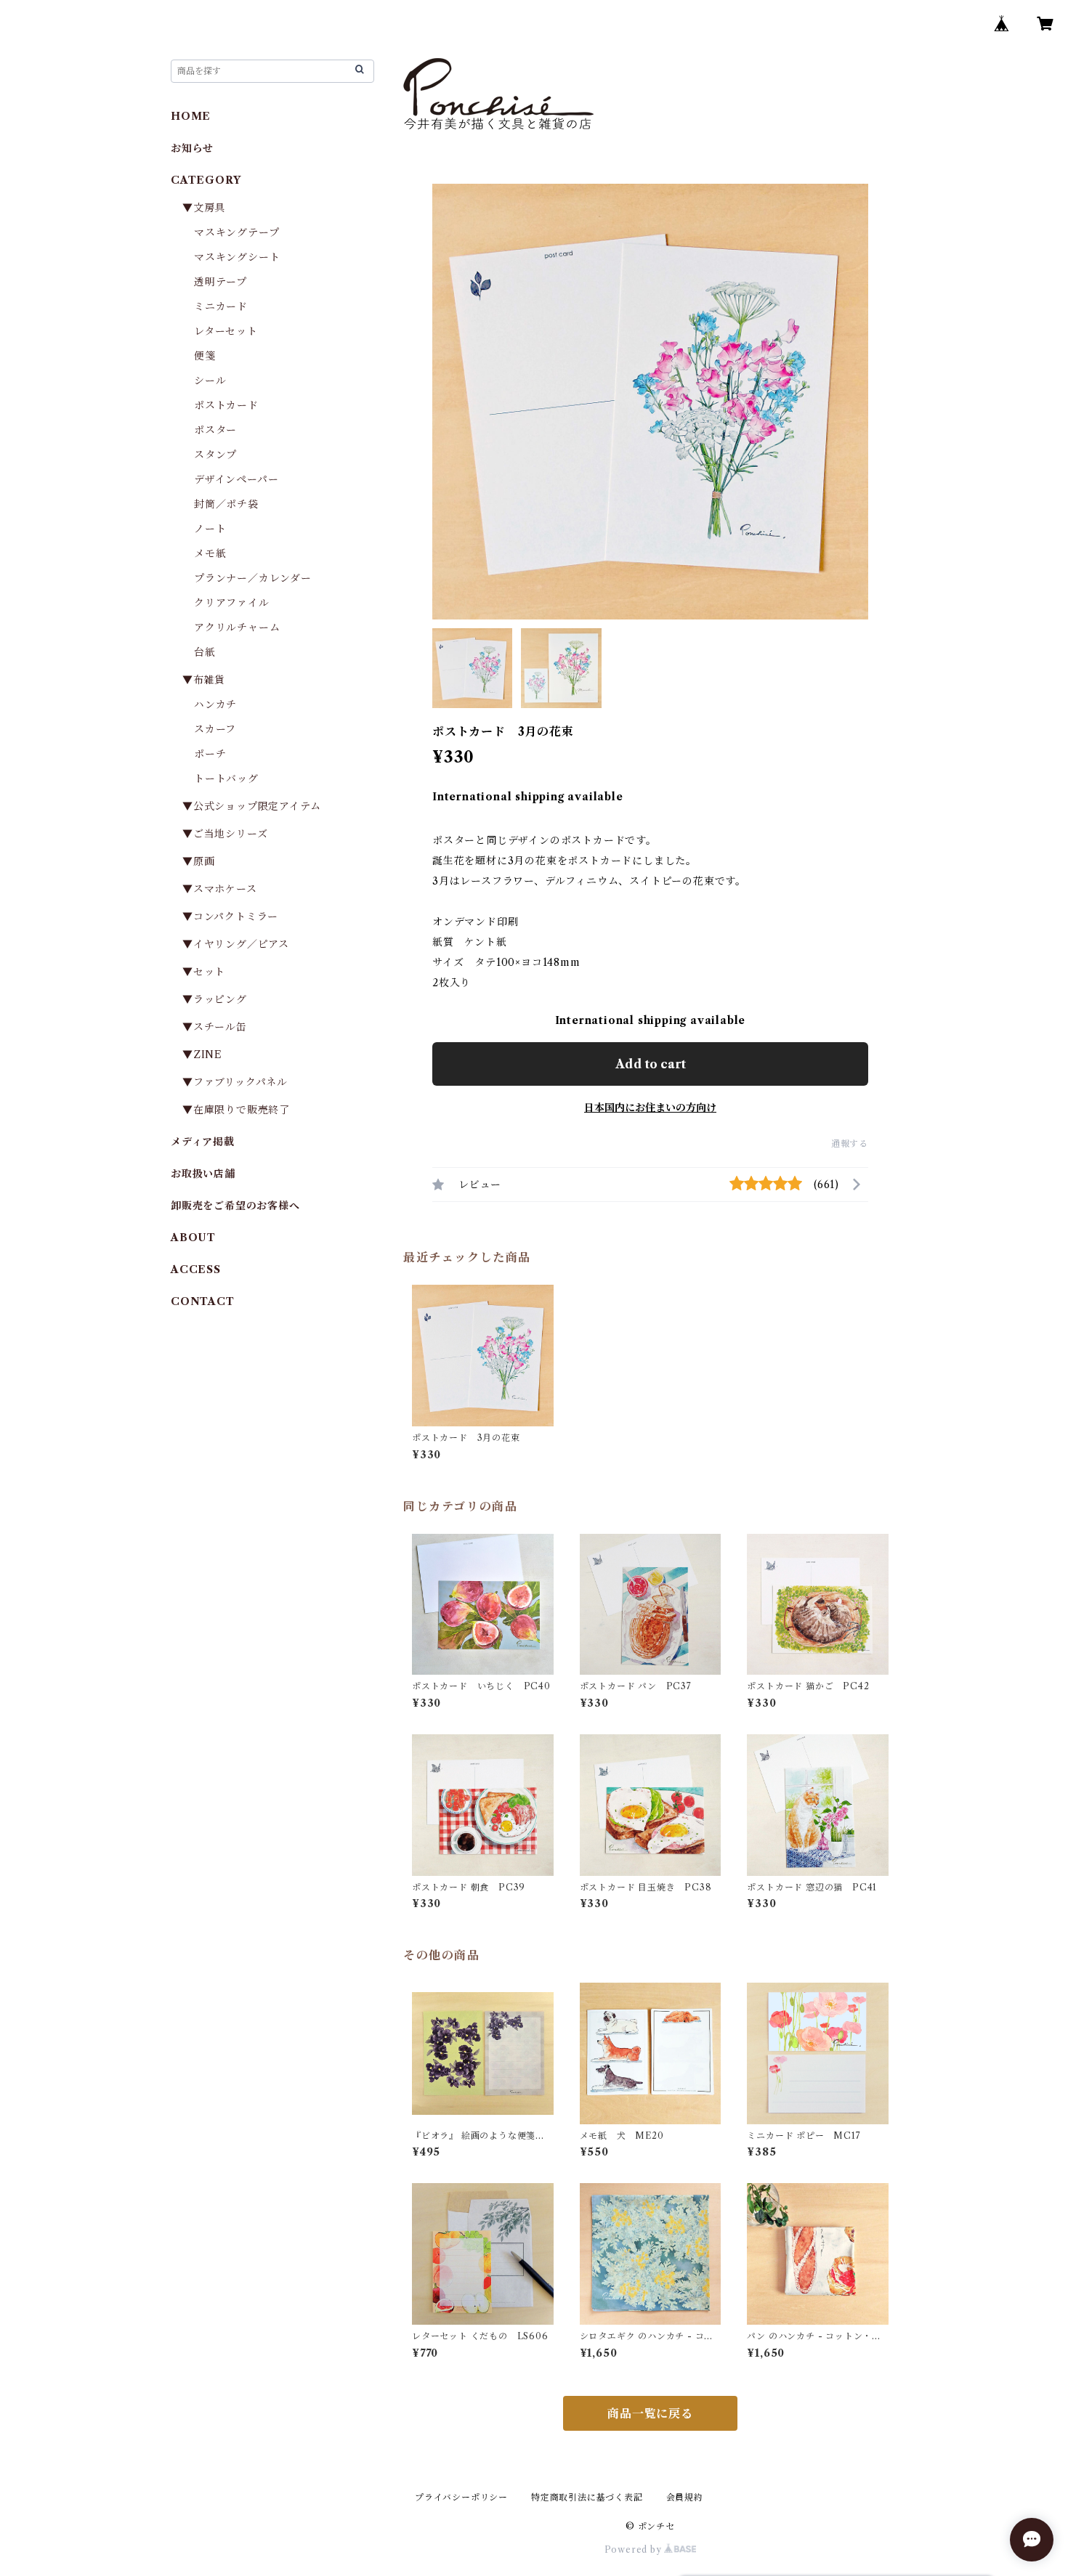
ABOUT (193, 1238)
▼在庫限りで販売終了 (236, 1110)
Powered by (635, 2549)
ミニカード (221, 306)
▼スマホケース (220, 889)
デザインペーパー (236, 479)
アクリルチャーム (237, 627)
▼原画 (198, 861)
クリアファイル (232, 603)
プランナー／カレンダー (253, 578)
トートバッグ (226, 779)
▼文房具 (209, 208)
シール (210, 381)
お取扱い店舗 (203, 1174)
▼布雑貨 (204, 680)
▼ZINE (202, 1055)
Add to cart (651, 1064)
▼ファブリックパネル (235, 1082)
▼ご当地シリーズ (225, 834)
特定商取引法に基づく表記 (587, 2497)
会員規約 (685, 2497)
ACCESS (196, 1269)
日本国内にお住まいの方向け (650, 1108)
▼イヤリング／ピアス (236, 944)
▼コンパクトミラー (230, 917)
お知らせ (192, 148)
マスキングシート (237, 257)
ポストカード (226, 405)
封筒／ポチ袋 (226, 504)
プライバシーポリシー (461, 2497)
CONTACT (203, 1301)
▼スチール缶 (215, 1027)
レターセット (226, 331)
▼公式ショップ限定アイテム (251, 806)
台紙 (205, 652)
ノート (210, 529)
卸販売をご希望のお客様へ (235, 1206)
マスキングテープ (236, 232)
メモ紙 (210, 553)
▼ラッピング (215, 999)
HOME (191, 116)
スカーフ (215, 729)
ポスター (215, 430)
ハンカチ (215, 704)
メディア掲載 (203, 1142)
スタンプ (221, 455)
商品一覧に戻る (650, 2413)
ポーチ (210, 754)
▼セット (204, 972)
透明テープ (221, 282)
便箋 (205, 356)
